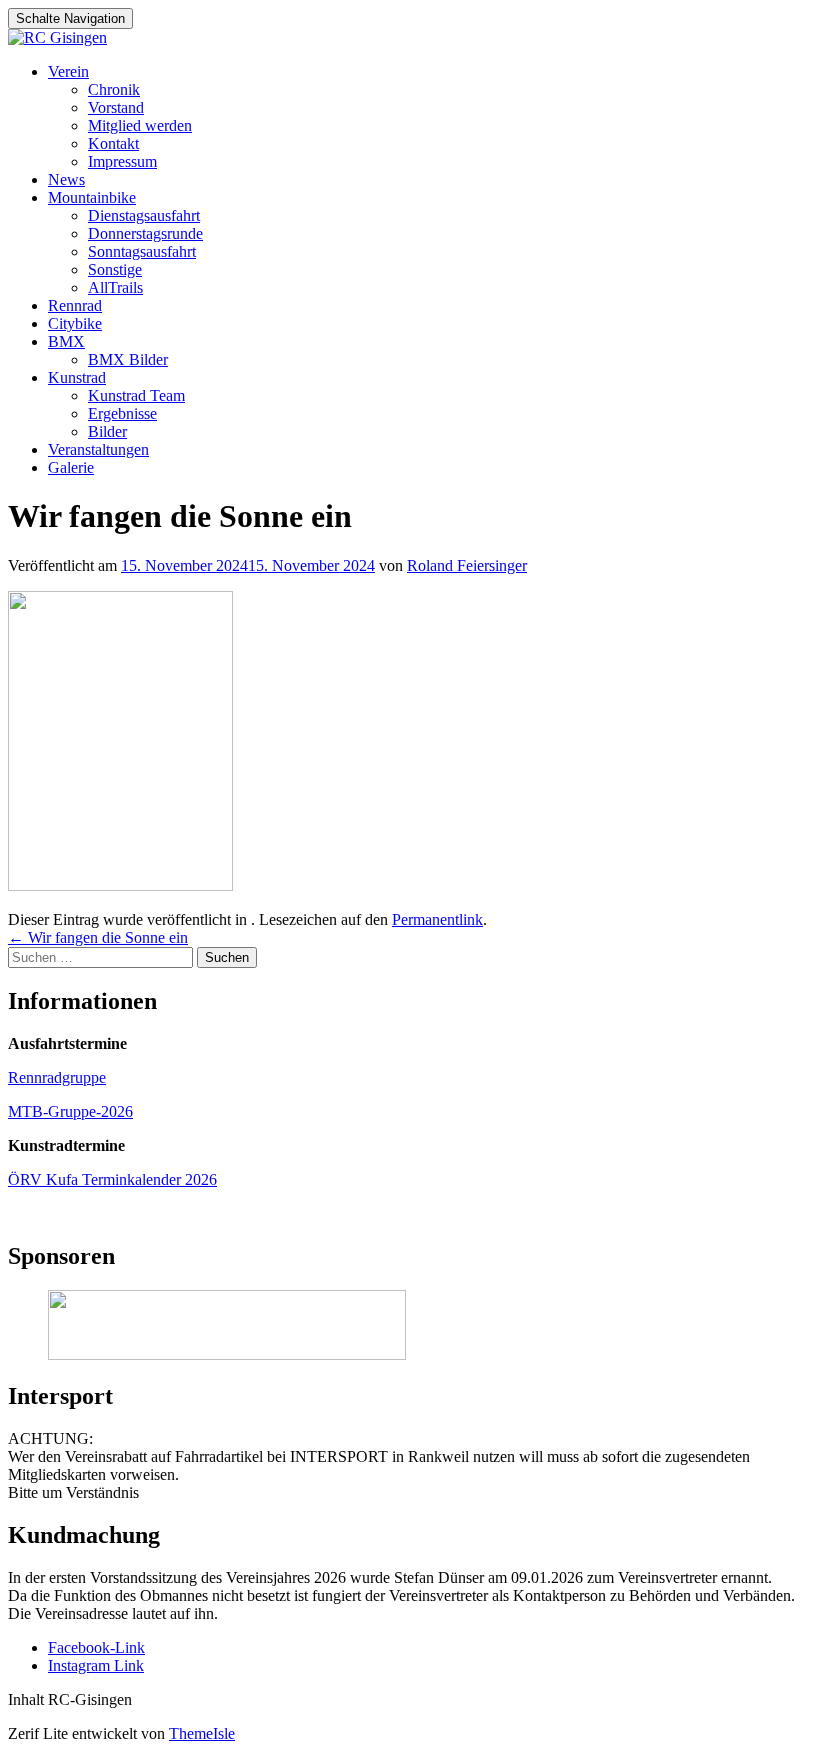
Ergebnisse (122, 413)
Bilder (107, 431)
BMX (66, 341)
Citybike (75, 323)
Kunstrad (77, 377)
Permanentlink (437, 919)
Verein (68, 71)
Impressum (122, 161)
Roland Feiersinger (467, 565)
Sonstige (115, 269)
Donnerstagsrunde (145, 233)
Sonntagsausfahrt (142, 251)
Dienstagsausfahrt (144, 215)
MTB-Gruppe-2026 (70, 1111)
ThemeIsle (202, 1733)
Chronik (114, 89)
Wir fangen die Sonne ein (98, 937)
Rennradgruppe (57, 1077)
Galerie (71, 467)
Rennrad (75, 305)
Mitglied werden (140, 125)
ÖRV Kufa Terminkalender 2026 (112, 1179)
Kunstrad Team (136, 395)
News (66, 179)
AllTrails (115, 287)
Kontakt (113, 143)
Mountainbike (92, 197)
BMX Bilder (128, 359)
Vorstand (116, 107)
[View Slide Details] (227, 1354)
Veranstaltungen (98, 449)
